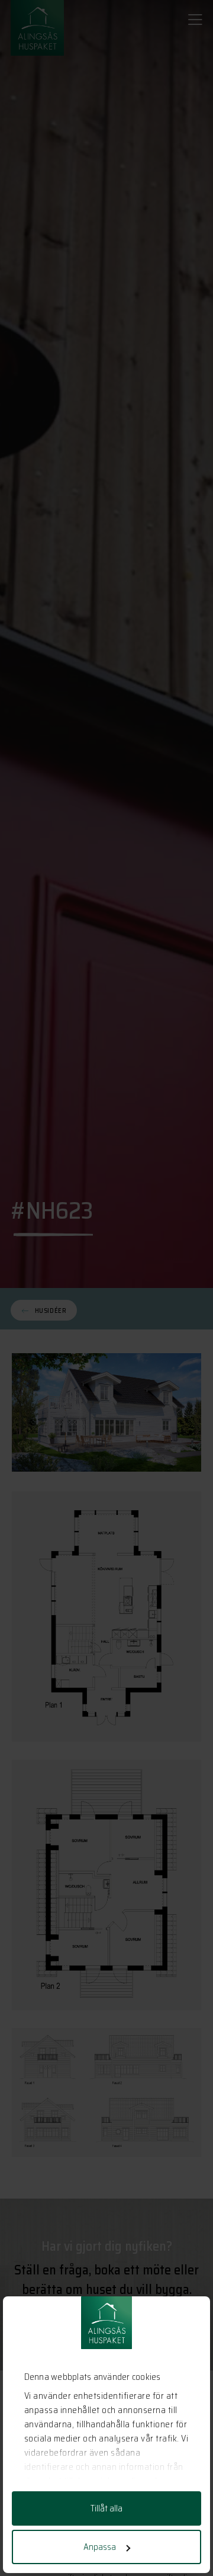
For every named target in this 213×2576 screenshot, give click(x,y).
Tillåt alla (106, 2508)
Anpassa (100, 2547)
